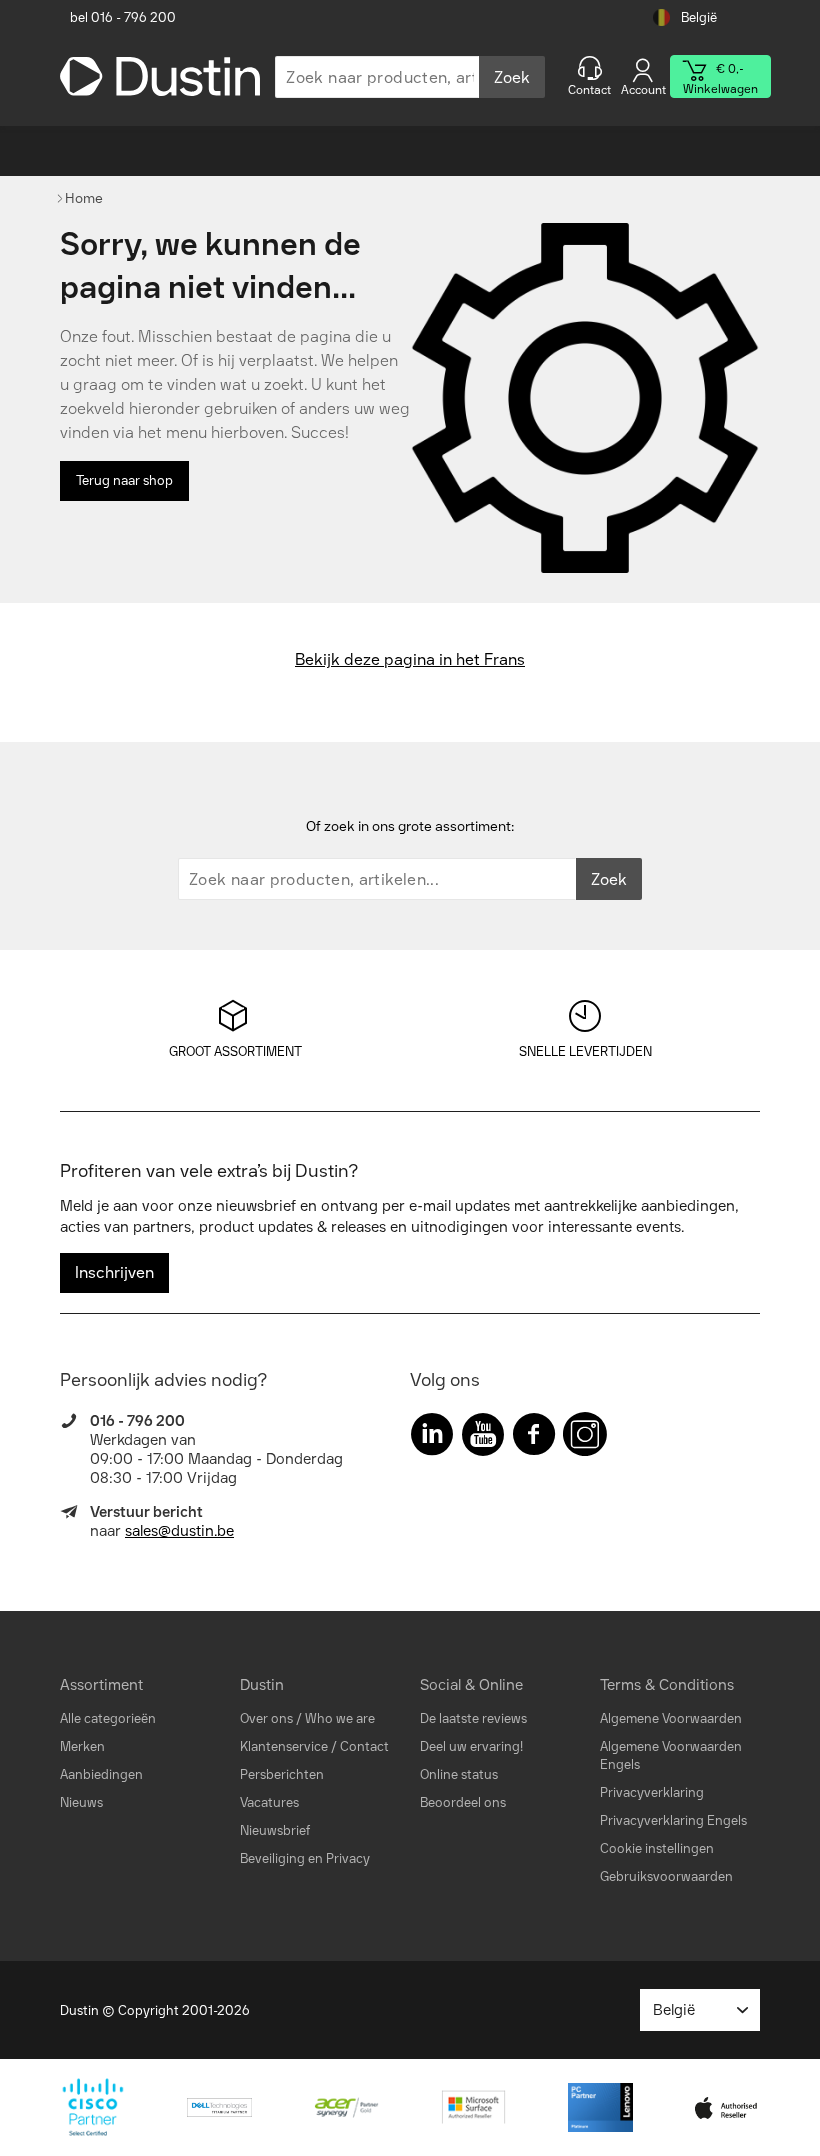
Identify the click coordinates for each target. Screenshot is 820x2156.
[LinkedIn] (432, 1438)
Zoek (512, 77)
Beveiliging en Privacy (305, 1858)
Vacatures (269, 1802)
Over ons (266, 1718)
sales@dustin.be (179, 1531)
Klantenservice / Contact (314, 1746)
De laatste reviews (473, 1718)
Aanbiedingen (101, 1774)
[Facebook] (534, 1438)
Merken (82, 1746)
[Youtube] (483, 1438)
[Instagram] (585, 1438)
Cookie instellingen (657, 1848)
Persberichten (282, 1774)
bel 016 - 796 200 (123, 17)
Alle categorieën (108, 1718)
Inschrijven (114, 1272)
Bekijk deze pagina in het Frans (410, 659)
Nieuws (81, 1802)
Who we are (340, 1718)
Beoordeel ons (463, 1802)
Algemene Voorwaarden (671, 1718)
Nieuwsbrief (275, 1830)
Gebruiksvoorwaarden (666, 1876)
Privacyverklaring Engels (673, 1820)
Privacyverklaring (652, 1792)
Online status (459, 1774)
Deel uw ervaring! (471, 1746)
